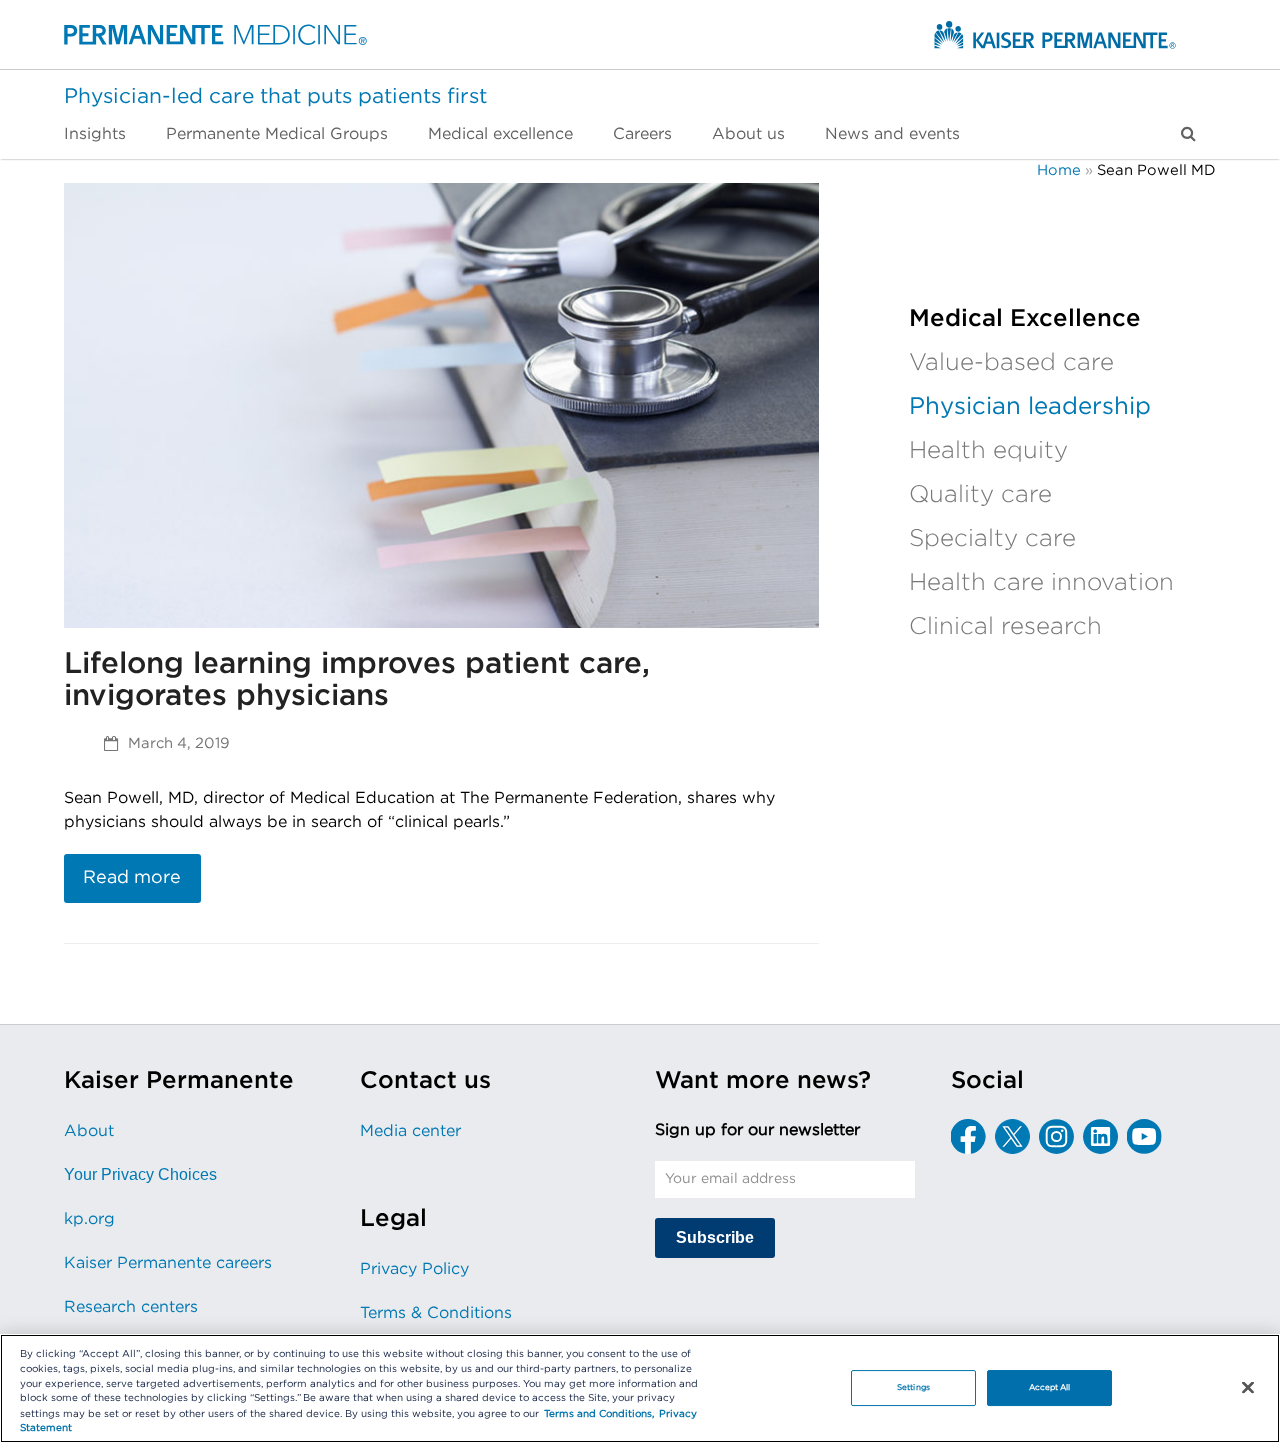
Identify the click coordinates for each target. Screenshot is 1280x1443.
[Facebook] (968, 1136)
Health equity (988, 451)
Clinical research (1005, 627)
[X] (1012, 1136)
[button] (1188, 134)
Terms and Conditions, (599, 1414)
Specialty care (992, 539)
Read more (132, 878)
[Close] (1248, 1387)
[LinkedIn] (1100, 1136)
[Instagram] (1056, 1136)
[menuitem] (105, 134)
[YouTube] (1144, 1136)
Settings (913, 1387)
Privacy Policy (414, 1269)
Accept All (1050, 1387)
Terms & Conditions (436, 1313)
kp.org (89, 1219)
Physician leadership (1030, 407)
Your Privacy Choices (140, 1174)
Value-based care (1011, 363)
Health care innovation (1041, 583)
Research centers (131, 1307)
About (89, 1131)
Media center (410, 1131)
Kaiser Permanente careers (168, 1263)
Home (1059, 170)
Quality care (980, 495)
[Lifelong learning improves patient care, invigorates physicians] (441, 405)
